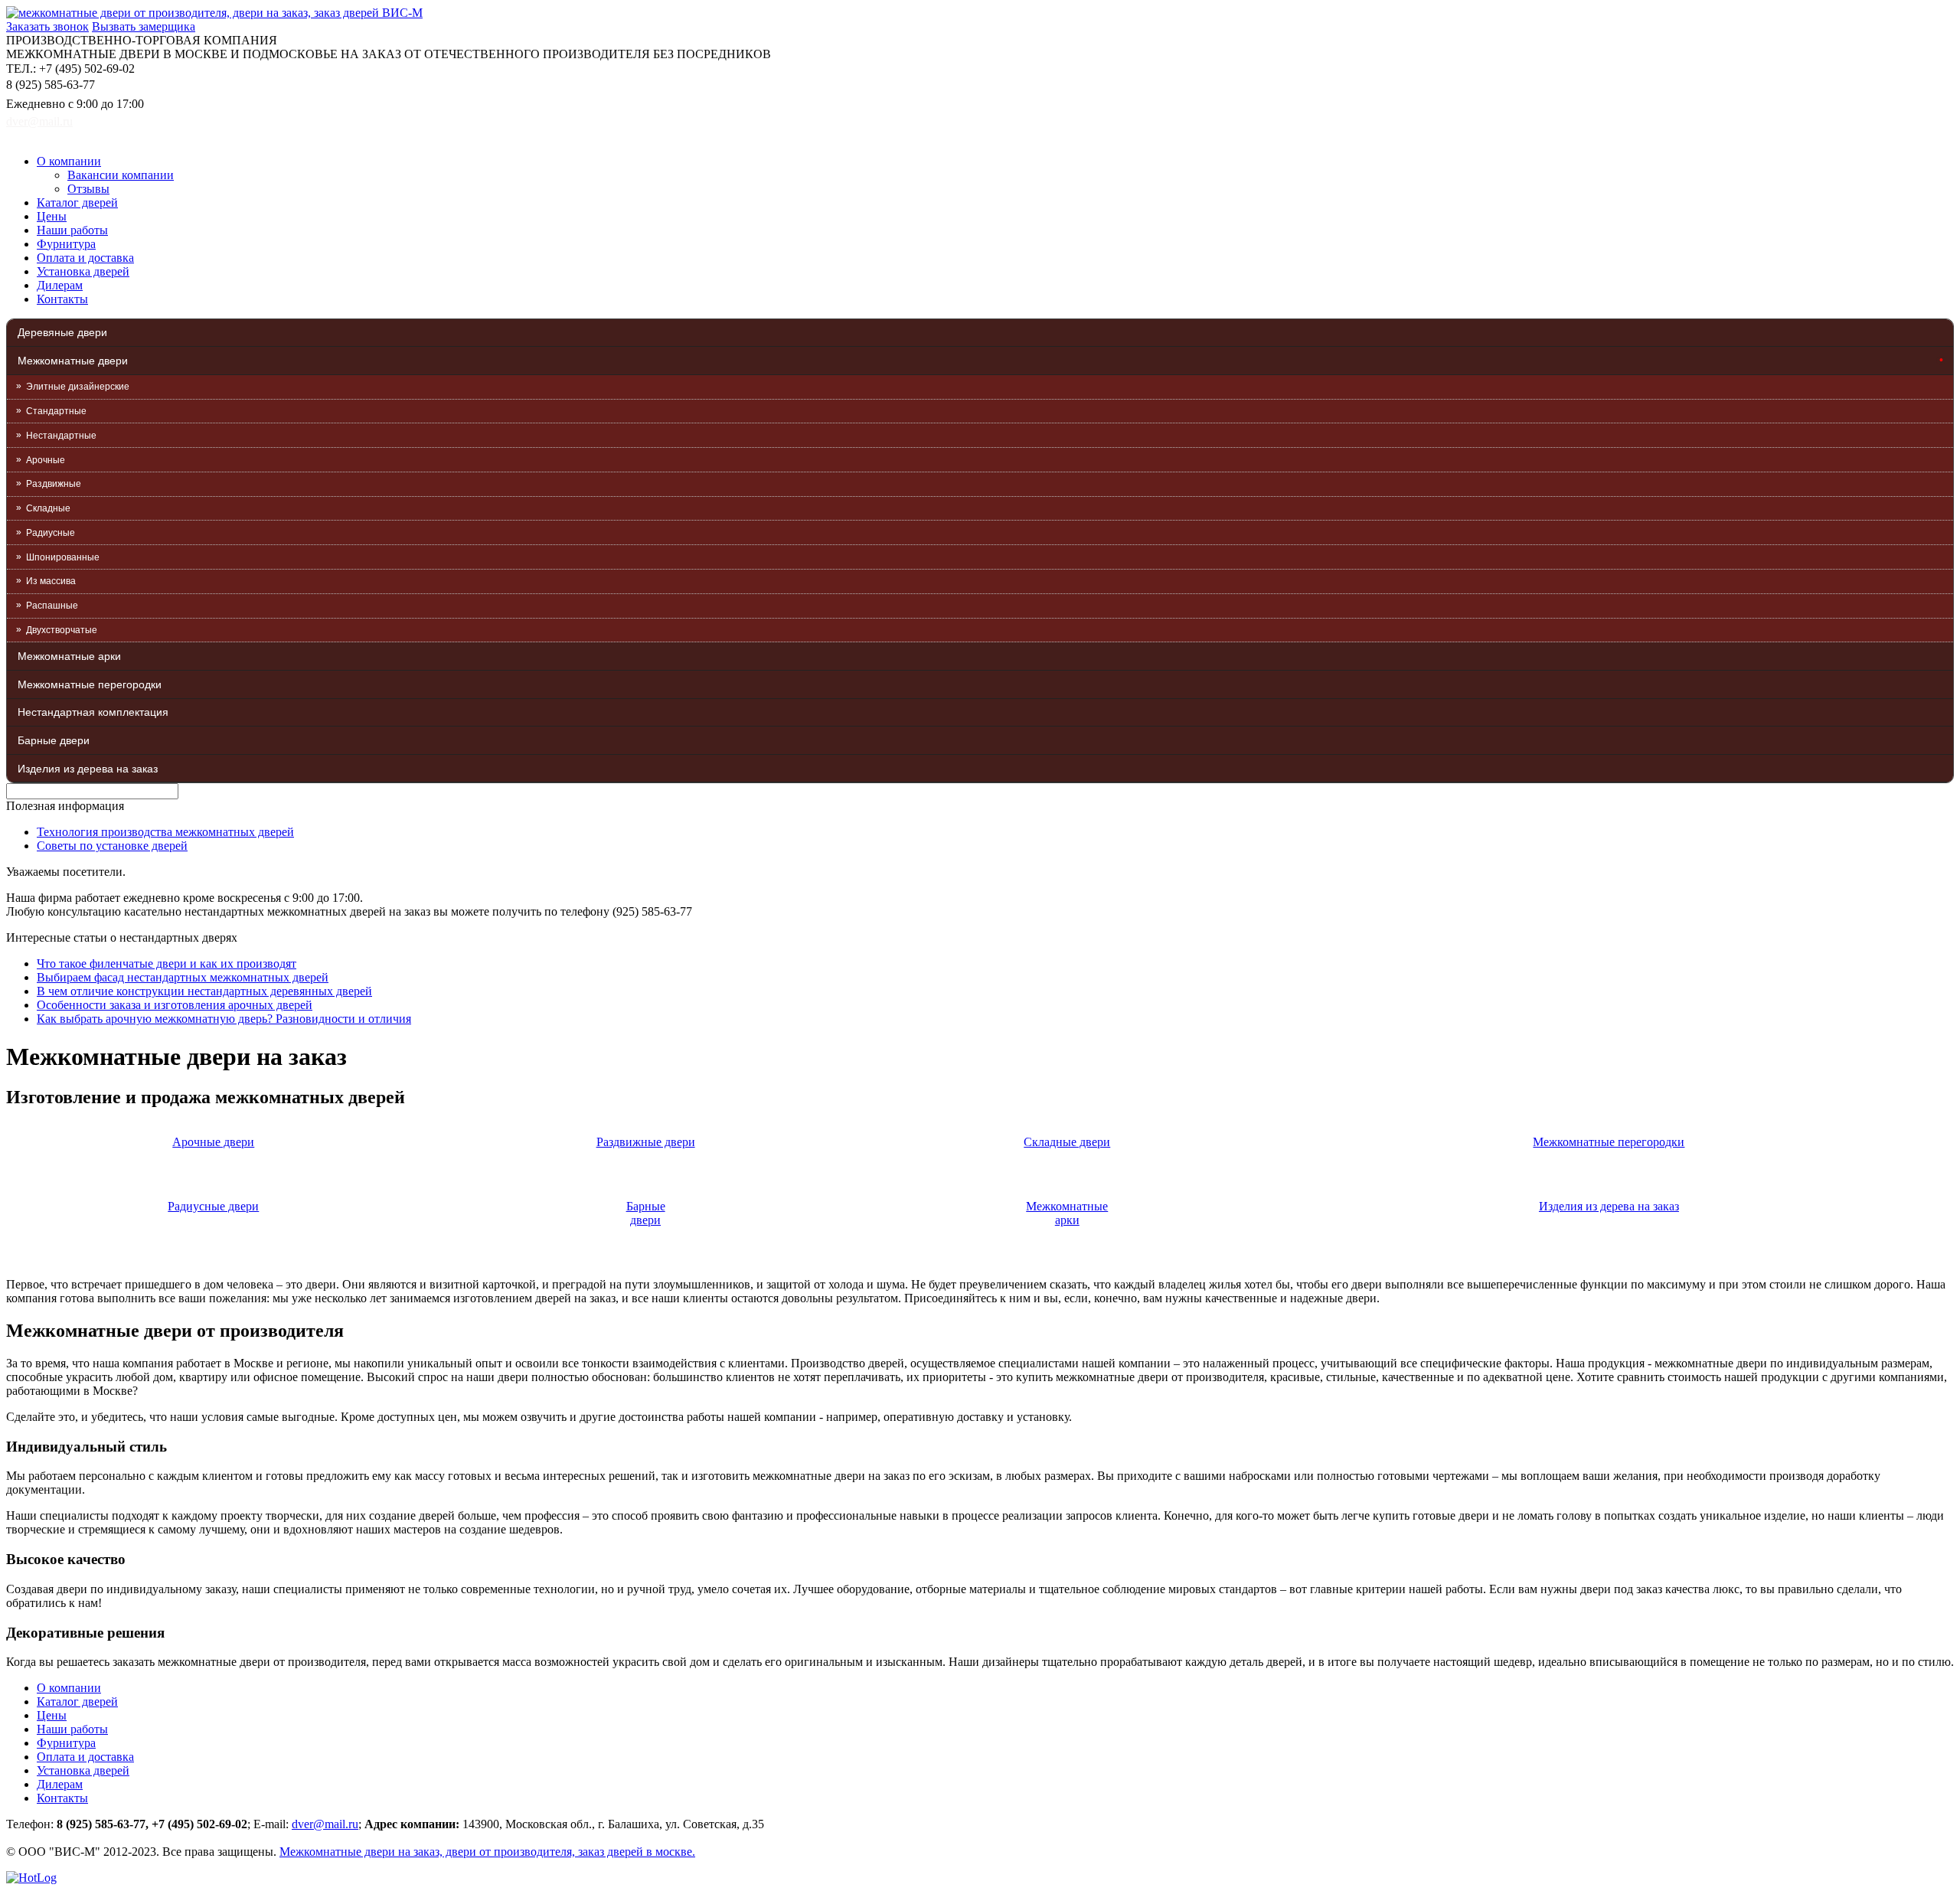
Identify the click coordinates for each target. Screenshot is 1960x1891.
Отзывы (88, 189)
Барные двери (54, 740)
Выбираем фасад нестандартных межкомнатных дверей (183, 977)
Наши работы (72, 230)
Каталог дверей (77, 202)
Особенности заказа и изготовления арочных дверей (175, 1005)
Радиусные (51, 533)
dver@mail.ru (39, 121)
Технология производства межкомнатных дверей (165, 832)
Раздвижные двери (646, 1142)
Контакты (62, 299)
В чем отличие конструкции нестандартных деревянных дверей (204, 991)
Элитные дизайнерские (78, 387)
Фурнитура (66, 244)
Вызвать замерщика (144, 26)
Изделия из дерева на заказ (88, 769)
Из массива (51, 581)
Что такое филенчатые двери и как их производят (167, 963)
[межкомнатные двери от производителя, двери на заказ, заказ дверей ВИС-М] (214, 13)
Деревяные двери (62, 332)
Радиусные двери (213, 1206)
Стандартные (56, 411)
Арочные (46, 460)
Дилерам (60, 285)
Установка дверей (83, 271)
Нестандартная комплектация (93, 712)
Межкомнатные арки (69, 656)
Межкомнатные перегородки (90, 684)
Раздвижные (54, 484)
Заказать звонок (47, 26)
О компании (69, 161)
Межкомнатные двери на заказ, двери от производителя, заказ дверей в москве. (487, 1852)
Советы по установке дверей (112, 846)
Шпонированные (63, 557)
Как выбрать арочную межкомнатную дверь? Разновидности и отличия (224, 1019)
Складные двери (1067, 1142)
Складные (48, 508)
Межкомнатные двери (73, 361)
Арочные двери (213, 1142)
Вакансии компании (121, 175)
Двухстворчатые (62, 630)
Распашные (52, 606)
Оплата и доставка (85, 258)
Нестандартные (61, 436)
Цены (52, 216)
